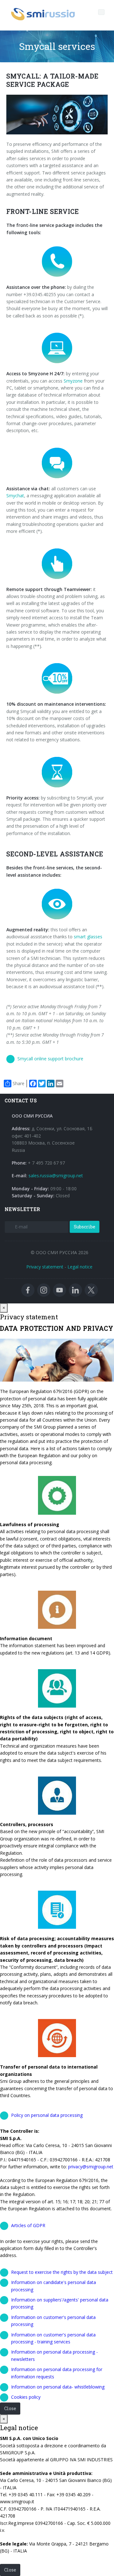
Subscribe (85, 1227)
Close (10, 2408)
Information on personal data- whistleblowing (58, 2387)
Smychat (15, 496)
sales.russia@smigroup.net (56, 1176)
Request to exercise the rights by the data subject (62, 2272)
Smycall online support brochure (50, 1059)
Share (19, 1083)
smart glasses (88, 937)
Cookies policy (26, 2397)
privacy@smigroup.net (91, 2167)
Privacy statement (45, 1267)
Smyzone (73, 381)
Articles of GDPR (28, 2225)
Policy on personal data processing (47, 2115)
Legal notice (80, 1267)
